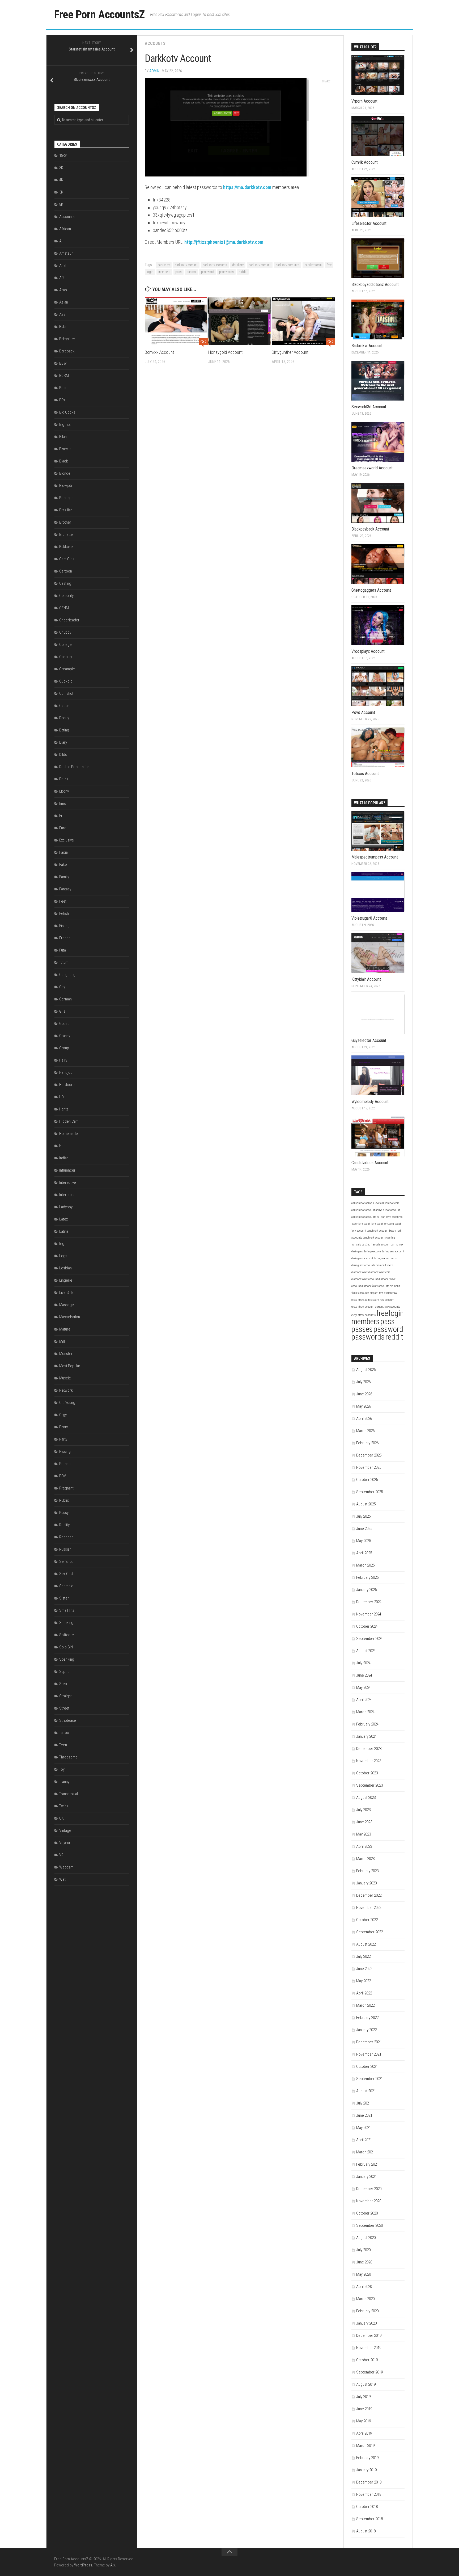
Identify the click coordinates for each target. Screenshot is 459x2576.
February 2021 (367, 2164)
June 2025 (364, 1529)
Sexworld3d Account (369, 407)
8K (61, 204)
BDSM (64, 376)
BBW (63, 363)
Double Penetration (74, 767)
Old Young (67, 1403)
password (208, 272)
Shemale (66, 1586)
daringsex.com (372, 1251)
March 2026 (365, 1431)
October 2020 (367, 2213)
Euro (63, 828)
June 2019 (364, 2409)
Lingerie (66, 1280)
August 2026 (366, 1370)
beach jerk (370, 1224)
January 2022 (366, 2030)
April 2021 (364, 2140)
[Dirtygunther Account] (303, 321)
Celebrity (66, 596)
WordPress (83, 2565)
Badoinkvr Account (367, 346)
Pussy (64, 1513)
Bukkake (66, 547)
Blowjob (66, 486)
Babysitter (67, 339)
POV (63, 1476)
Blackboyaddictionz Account (375, 285)
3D (61, 168)
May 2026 (364, 1406)
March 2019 (365, 2445)
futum (64, 962)
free (329, 265)
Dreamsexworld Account (372, 468)
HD (61, 1097)
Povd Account (363, 712)
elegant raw (377, 1293)
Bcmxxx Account (159, 352)
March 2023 (365, 1859)
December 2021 (369, 2042)
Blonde (65, 473)
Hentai (64, 1109)
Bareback (67, 351)
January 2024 (366, 1736)
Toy (62, 1769)
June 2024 (364, 1675)
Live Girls (66, 1293)
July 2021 (363, 2103)
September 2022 (369, 1932)
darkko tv (164, 265)
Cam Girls (67, 559)
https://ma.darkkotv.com (247, 187)
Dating (64, 730)
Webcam (66, 1867)
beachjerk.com (385, 1224)
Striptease (68, 1720)
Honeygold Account (225, 352)
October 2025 (367, 1480)
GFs (62, 1011)
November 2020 (369, 2201)
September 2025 (369, 1492)
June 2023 (364, 1822)
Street (64, 1708)
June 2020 (364, 2262)
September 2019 (369, 2372)
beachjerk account (378, 1231)
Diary (63, 742)
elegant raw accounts (388, 1307)
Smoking (66, 1623)
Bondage (66, 498)
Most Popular (70, 1366)
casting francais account (376, 1245)
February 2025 (367, 1577)
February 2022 (367, 2018)
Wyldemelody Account (370, 1102)
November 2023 (369, 1761)
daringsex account (362, 1258)
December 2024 (369, 1602)
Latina (64, 1231)
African (65, 229)
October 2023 (367, 1773)
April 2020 (364, 2287)
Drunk (64, 779)
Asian (64, 302)
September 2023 (369, 1785)
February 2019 (367, 2458)
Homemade (69, 1134)
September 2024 (369, 1639)
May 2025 (364, 1541)
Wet (62, 1879)
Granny (65, 1036)
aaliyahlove (358, 1203)
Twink (64, 1806)
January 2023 (366, 1883)
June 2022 (364, 1969)
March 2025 (365, 1565)
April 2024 (364, 1700)
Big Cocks (67, 412)
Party (63, 1439)
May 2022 (364, 1981)
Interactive (68, 1182)
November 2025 (369, 1467)
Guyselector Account (369, 1040)
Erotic (64, 816)
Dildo (63, 755)
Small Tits (67, 1610)
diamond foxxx (384, 1265)
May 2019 (364, 2421)
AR (61, 278)
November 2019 (369, 2348)
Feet (63, 901)
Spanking (67, 1659)
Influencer (67, 1170)
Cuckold (66, 681)
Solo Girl (66, 1647)
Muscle (65, 1378)
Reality (64, 1525)
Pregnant (66, 1488)
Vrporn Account (364, 101)
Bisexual (66, 449)
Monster (66, 1354)
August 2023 (366, 1798)
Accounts (155, 43)
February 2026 (367, 1443)
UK (61, 1818)
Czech (64, 706)
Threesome (68, 1757)
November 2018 (369, 2494)
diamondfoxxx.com (379, 1272)
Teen (63, 1745)
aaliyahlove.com (390, 1203)
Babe (63, 327)
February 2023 (367, 1871)
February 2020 (367, 2311)
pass (178, 272)
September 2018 (369, 2519)
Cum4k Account (365, 162)
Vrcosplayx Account (368, 651)
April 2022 (364, 1993)
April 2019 (364, 2433)
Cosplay (66, 657)
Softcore (67, 1635)
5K (61, 192)
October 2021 (367, 2066)
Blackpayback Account (370, 529)
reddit (243, 272)
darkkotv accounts (288, 265)
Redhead (66, 1537)
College (65, 645)
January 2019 (366, 2470)
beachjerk (357, 1224)
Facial (64, 852)
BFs (62, 400)
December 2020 (369, 2189)
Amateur (66, 253)
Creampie (67, 669)
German (65, 999)
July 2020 (363, 2250)
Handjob (66, 1072)
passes (191, 272)
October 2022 (367, 1920)
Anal (63, 266)
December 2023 (369, 1749)
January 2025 (366, 1590)
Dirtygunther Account (290, 352)
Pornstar (66, 1464)
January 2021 (366, 2177)
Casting (65, 583)
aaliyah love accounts (390, 1217)
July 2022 (363, 1956)
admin (154, 71)
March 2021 (365, 2152)
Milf (62, 1341)
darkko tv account (186, 265)
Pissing (65, 1451)
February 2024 (367, 1724)
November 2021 (369, 2054)
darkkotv (238, 265)
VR (61, 1855)
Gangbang (67, 975)
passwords (226, 272)
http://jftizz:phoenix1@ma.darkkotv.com (224, 242)
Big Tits (65, 424)
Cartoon (66, 571)
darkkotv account (260, 265)
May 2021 (364, 2128)
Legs (63, 1256)
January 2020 (366, 2323)
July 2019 (363, 2397)
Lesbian (65, 1268)
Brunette (66, 534)
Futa (63, 950)
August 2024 (366, 1651)
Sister (64, 1598)
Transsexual (69, 1794)
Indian (64, 1158)
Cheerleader (69, 620)
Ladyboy (66, 1207)
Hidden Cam (69, 1121)
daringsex (357, 1251)
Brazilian (66, 510)
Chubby (65, 632)
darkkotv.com (313, 265)
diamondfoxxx (360, 1272)
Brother (65, 522)
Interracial (67, 1195)
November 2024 (369, 1614)
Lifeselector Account (369, 223)
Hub (62, 1146)
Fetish (64, 914)
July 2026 (363, 1382)
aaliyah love (373, 1203)
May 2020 (364, 2274)
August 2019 (366, 2384)
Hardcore (67, 1085)
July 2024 (363, 1663)
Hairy (63, 1060)
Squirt (64, 1672)
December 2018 (369, 2482)
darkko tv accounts (215, 265)
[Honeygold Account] (240, 321)
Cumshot (66, 693)
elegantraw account (363, 1307)
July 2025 (363, 1516)
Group (64, 1048)
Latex (63, 1219)
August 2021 (366, 2091)
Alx (113, 2565)
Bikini (63, 437)
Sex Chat (66, 1574)
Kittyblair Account (366, 979)
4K (61, 180)
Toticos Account (365, 774)
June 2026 (364, 1394)
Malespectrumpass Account (375, 857)
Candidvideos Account (370, 1163)
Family (64, 877)
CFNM (64, 608)
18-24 (63, 155)
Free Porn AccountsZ (99, 14)
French (65, 938)
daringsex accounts (385, 1258)
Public (64, 1500)
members (164, 272)
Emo (63, 803)
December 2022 (369, 1895)
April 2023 (364, 1846)
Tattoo (64, 1733)
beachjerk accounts (374, 1238)
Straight (65, 1696)
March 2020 (365, 2299)
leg (62, 1244)
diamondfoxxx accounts (375, 1286)
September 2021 (369, 2079)
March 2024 (365, 1712)
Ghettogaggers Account (371, 590)
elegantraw (390, 1293)
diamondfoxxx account (365, 1279)
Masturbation (70, 1317)
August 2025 (366, 1504)
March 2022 (365, 2005)
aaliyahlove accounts (364, 1217)
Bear (63, 388)
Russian (65, 1549)
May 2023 (364, 1834)
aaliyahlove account (363, 1210)
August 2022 (366, 1944)
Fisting (64, 926)
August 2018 (366, 2531)
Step (63, 1684)
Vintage (65, 1830)
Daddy (64, 718)
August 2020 (366, 2238)
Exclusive (67, 840)
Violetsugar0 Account (369, 918)
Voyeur (65, 1843)
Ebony (64, 791)
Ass (62, 314)
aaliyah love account (388, 1210)
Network (66, 1390)
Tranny (64, 1782)
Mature (65, 1329)
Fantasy (65, 889)
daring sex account (393, 1251)
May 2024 (364, 1687)
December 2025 (369, 1455)
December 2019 (369, 2335)
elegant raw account (382, 1300)
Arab (63, 290)
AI (61, 241)
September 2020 (369, 2225)
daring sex (397, 1245)
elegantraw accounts (364, 1315)
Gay (62, 987)
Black (64, 461)
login (150, 272)
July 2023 (363, 1810)
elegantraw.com (361, 1300)
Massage (67, 1305)
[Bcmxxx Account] (176, 321)
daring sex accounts (363, 1265)
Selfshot (66, 1561)
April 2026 (364, 1419)
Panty (63, 1427)
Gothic (64, 1024)
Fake (63, 865)
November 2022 (369, 1908)
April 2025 (364, 1553)
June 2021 (364, 2115)
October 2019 (367, 2360)
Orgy (63, 1415)
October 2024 (367, 1626)
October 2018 (367, 2507)
